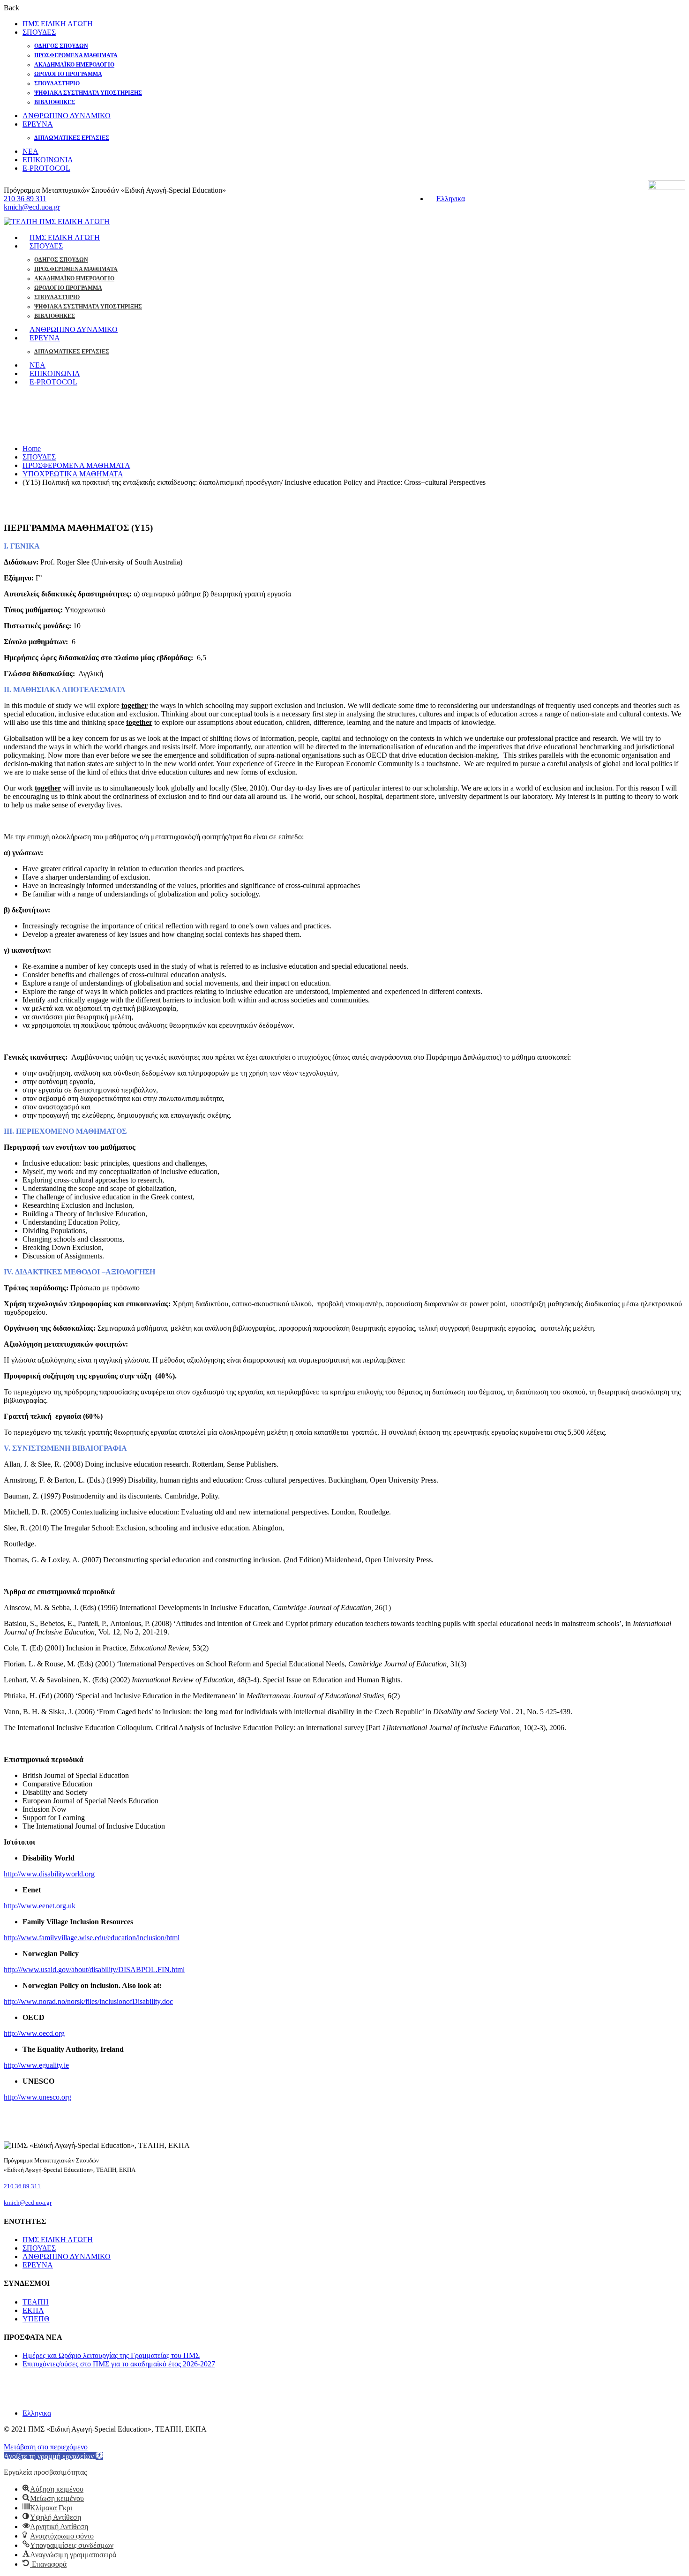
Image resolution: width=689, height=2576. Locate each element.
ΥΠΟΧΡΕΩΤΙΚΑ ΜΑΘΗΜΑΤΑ (73, 474)
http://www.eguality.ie (36, 2065)
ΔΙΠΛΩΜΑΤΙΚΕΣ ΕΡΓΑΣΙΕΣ (72, 138)
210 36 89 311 (25, 199)
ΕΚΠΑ (33, 2310)
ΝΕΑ (30, 151)
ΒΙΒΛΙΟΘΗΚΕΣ (55, 102)
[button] (53, 2456)
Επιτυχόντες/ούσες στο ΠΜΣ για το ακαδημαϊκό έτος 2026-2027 (119, 2364)
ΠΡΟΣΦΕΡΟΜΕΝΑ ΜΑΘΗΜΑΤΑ (76, 55)
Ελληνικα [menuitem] (451, 199)
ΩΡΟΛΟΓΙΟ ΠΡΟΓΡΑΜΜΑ (68, 74)
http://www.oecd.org (34, 2033)
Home (32, 448)
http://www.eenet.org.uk (40, 1906)
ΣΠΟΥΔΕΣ (39, 32)
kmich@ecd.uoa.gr (32, 207)
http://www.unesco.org (37, 2097)
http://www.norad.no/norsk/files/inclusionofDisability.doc (88, 2001)
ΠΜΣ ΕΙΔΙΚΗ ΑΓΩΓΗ (58, 24)
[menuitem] (446, 199)
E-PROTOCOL (46, 168)
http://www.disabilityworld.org (49, 1874)
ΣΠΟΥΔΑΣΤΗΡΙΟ (57, 83)
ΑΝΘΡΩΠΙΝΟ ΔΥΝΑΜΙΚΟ (67, 116)
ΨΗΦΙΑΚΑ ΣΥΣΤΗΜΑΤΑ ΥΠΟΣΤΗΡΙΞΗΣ (88, 93)
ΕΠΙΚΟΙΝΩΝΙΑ (48, 160)
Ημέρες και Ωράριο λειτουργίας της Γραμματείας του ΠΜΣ (111, 2355)
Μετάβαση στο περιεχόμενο (46, 2447)
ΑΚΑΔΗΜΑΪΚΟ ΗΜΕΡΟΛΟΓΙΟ (74, 65)
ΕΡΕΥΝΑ (38, 124)
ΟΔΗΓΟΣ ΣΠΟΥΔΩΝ (61, 46)
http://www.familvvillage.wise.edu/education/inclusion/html (92, 1938)
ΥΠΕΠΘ (36, 2319)
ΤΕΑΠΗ (36, 2302)
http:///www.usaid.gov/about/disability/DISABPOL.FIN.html (94, 1970)
